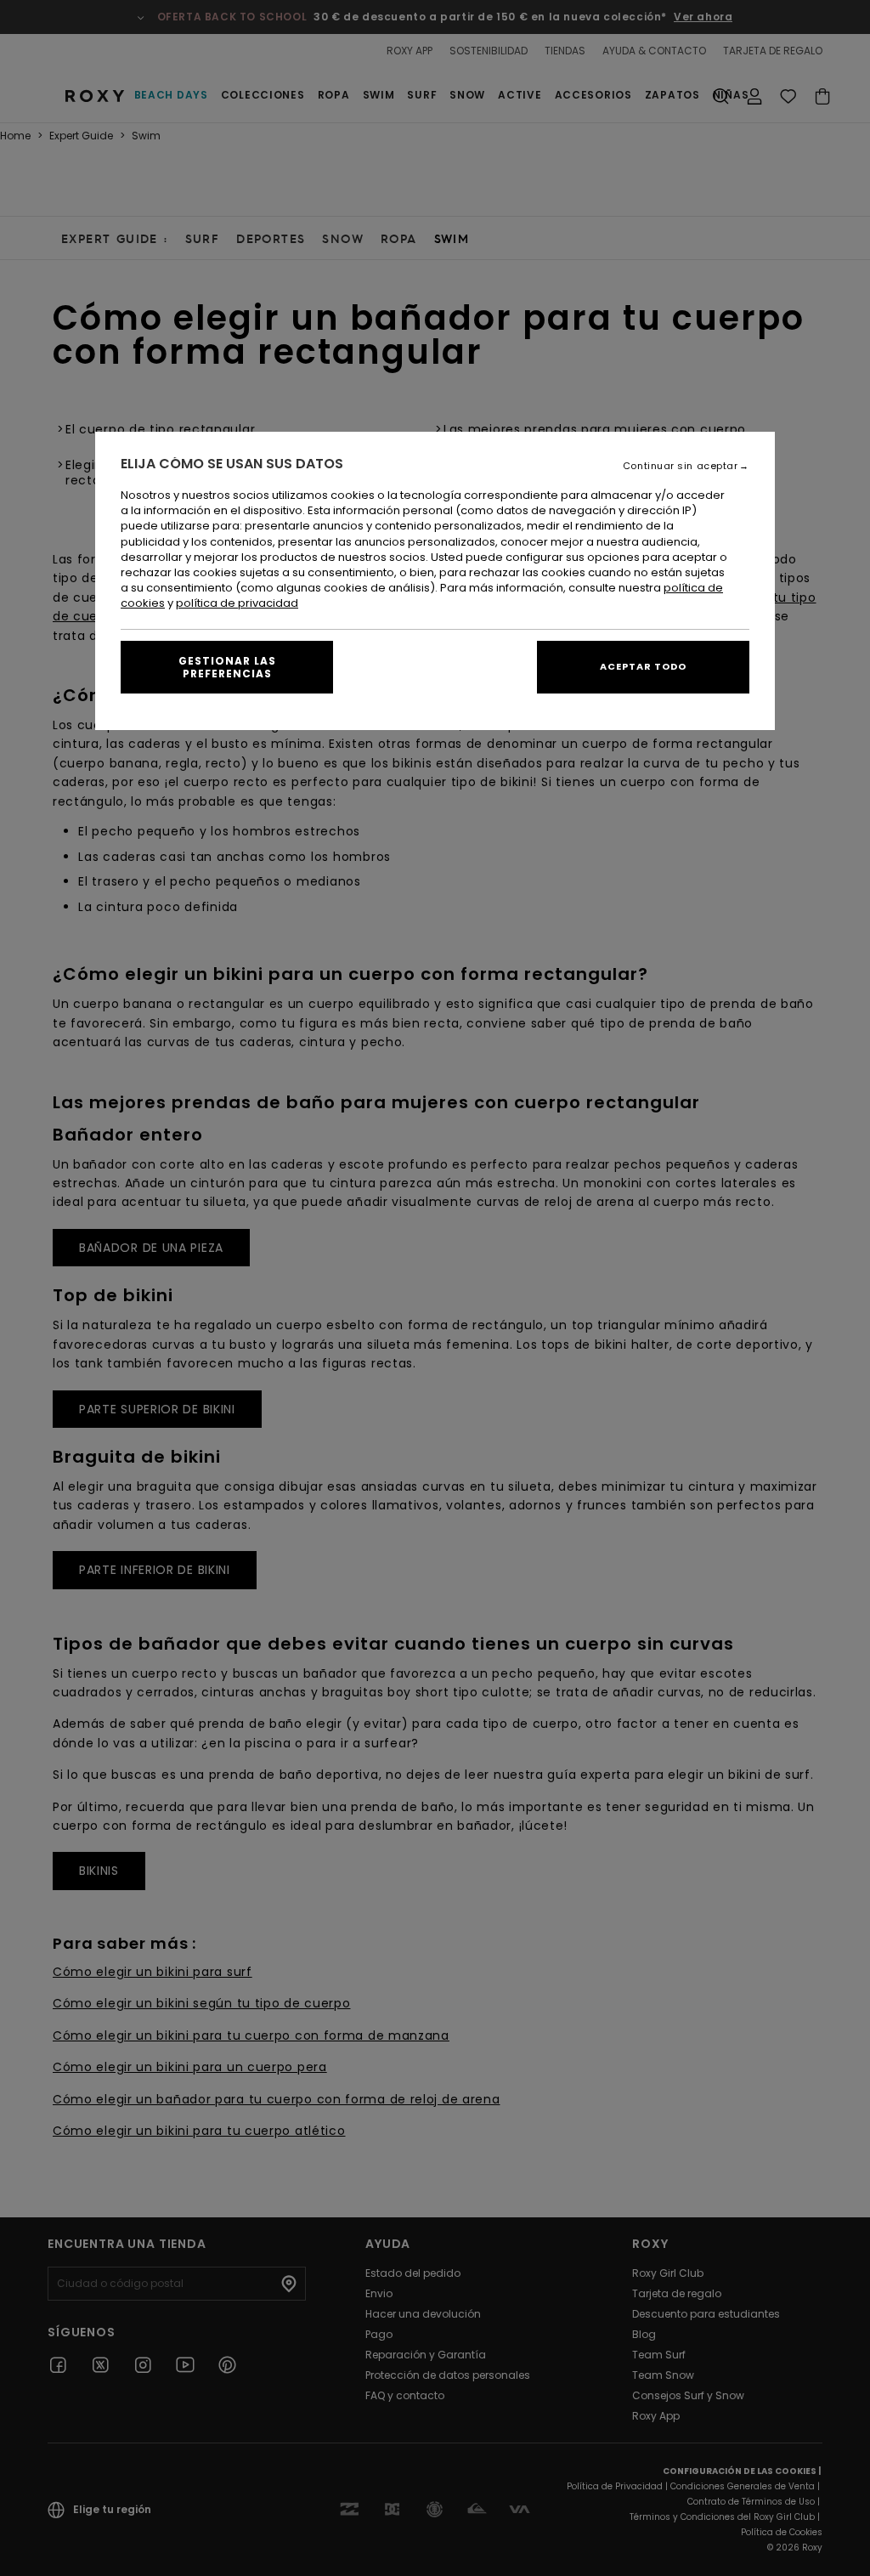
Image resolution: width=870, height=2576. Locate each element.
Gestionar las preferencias (227, 667)
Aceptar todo (643, 666)
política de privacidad (237, 603)
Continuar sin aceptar (681, 466)
